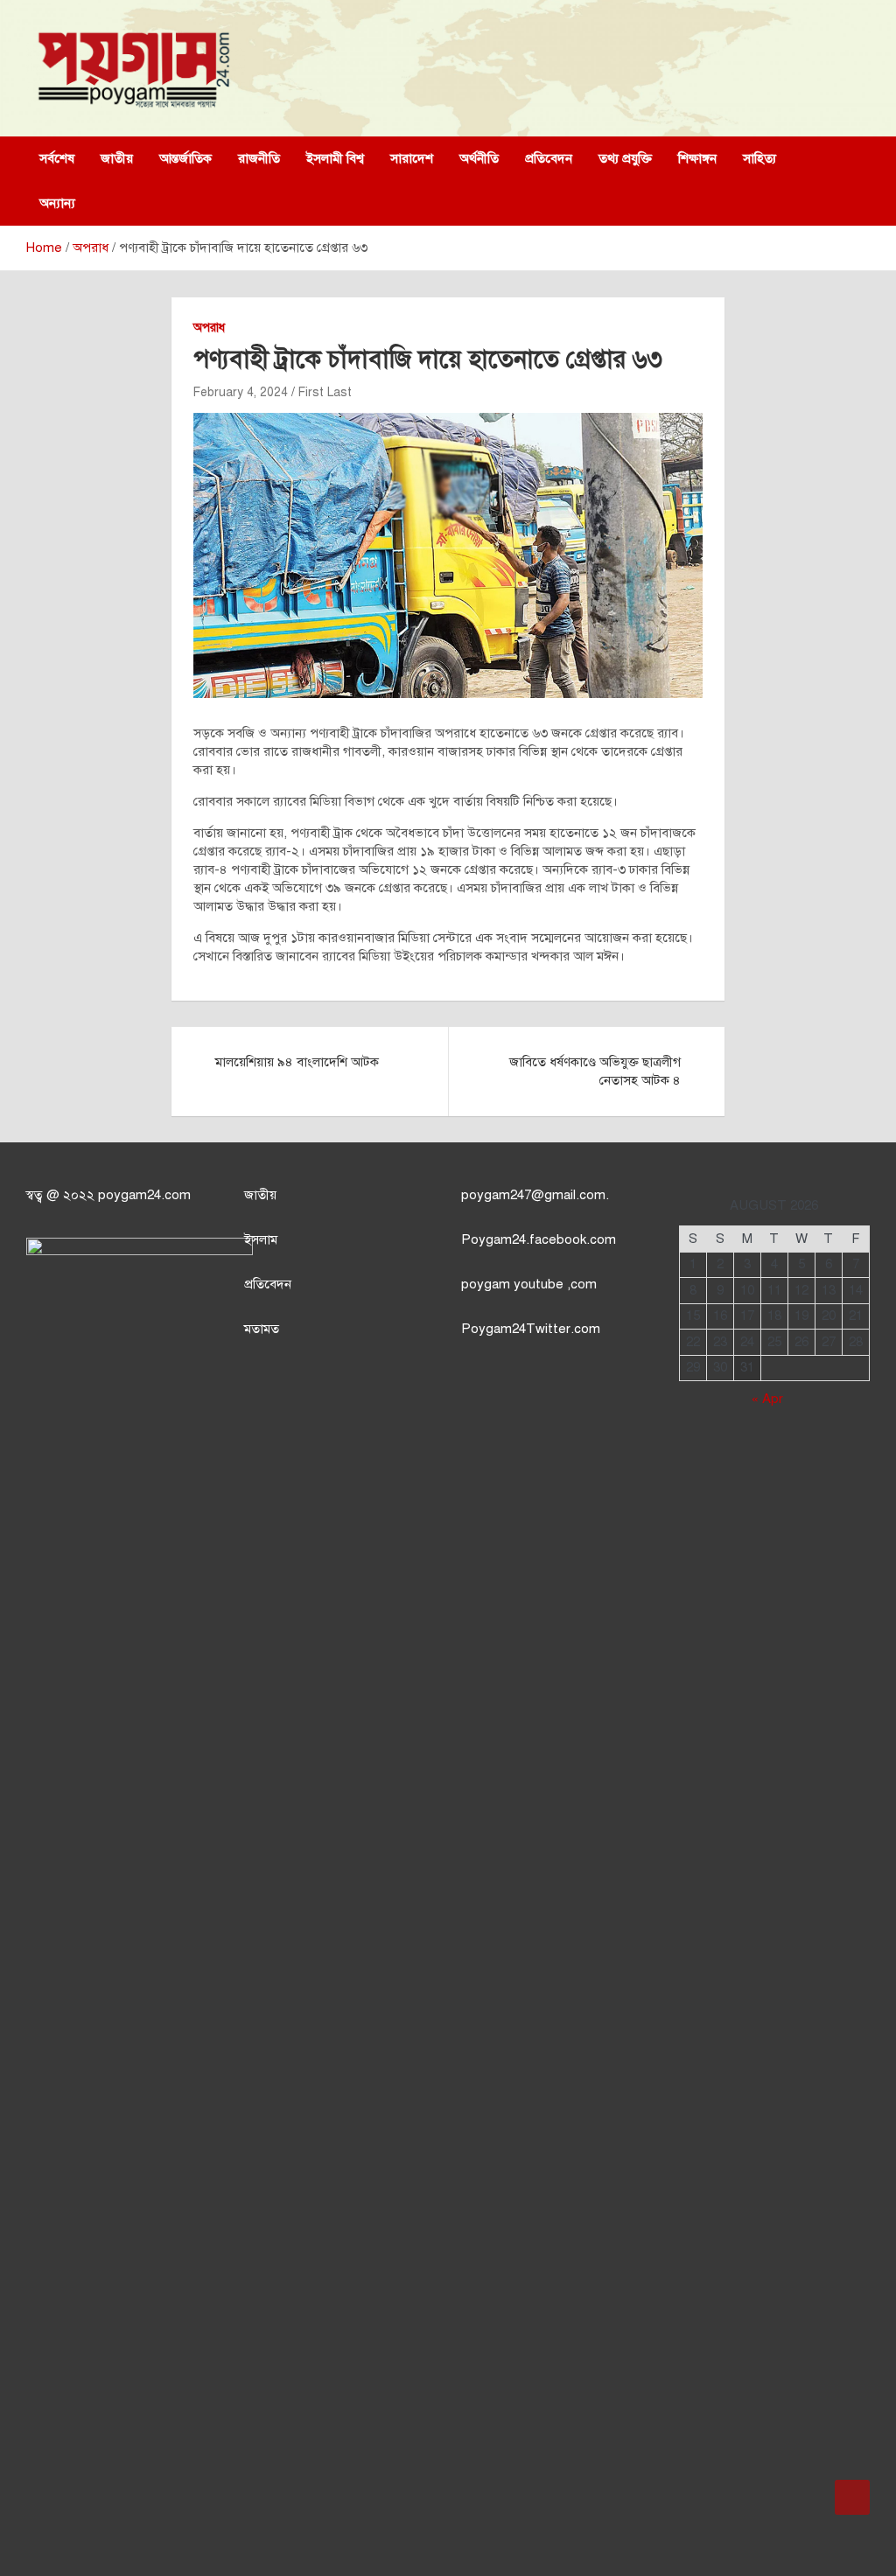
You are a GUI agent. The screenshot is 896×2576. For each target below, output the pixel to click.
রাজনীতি (259, 158)
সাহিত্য (759, 158)
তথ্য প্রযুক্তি (625, 158)
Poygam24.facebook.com (539, 1239)
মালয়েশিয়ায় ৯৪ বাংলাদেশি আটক (297, 1062)
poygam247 (496, 1195)
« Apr (767, 1399)
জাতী (257, 1195)
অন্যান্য (57, 203)
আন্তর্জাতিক (185, 158)
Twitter (548, 1329)
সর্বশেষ (57, 158)
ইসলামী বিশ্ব (335, 158)
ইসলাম (261, 1239)
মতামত (262, 1329)
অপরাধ (209, 328)
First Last (325, 392)
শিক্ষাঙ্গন (697, 158)
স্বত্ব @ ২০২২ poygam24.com (108, 1195)
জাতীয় (117, 158)
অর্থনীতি (479, 158)
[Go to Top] (852, 2497)
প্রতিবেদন (549, 158)
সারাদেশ (412, 158)
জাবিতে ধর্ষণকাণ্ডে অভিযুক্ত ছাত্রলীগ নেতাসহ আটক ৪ (595, 1071)
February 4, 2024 (241, 392)
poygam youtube (514, 1284)
